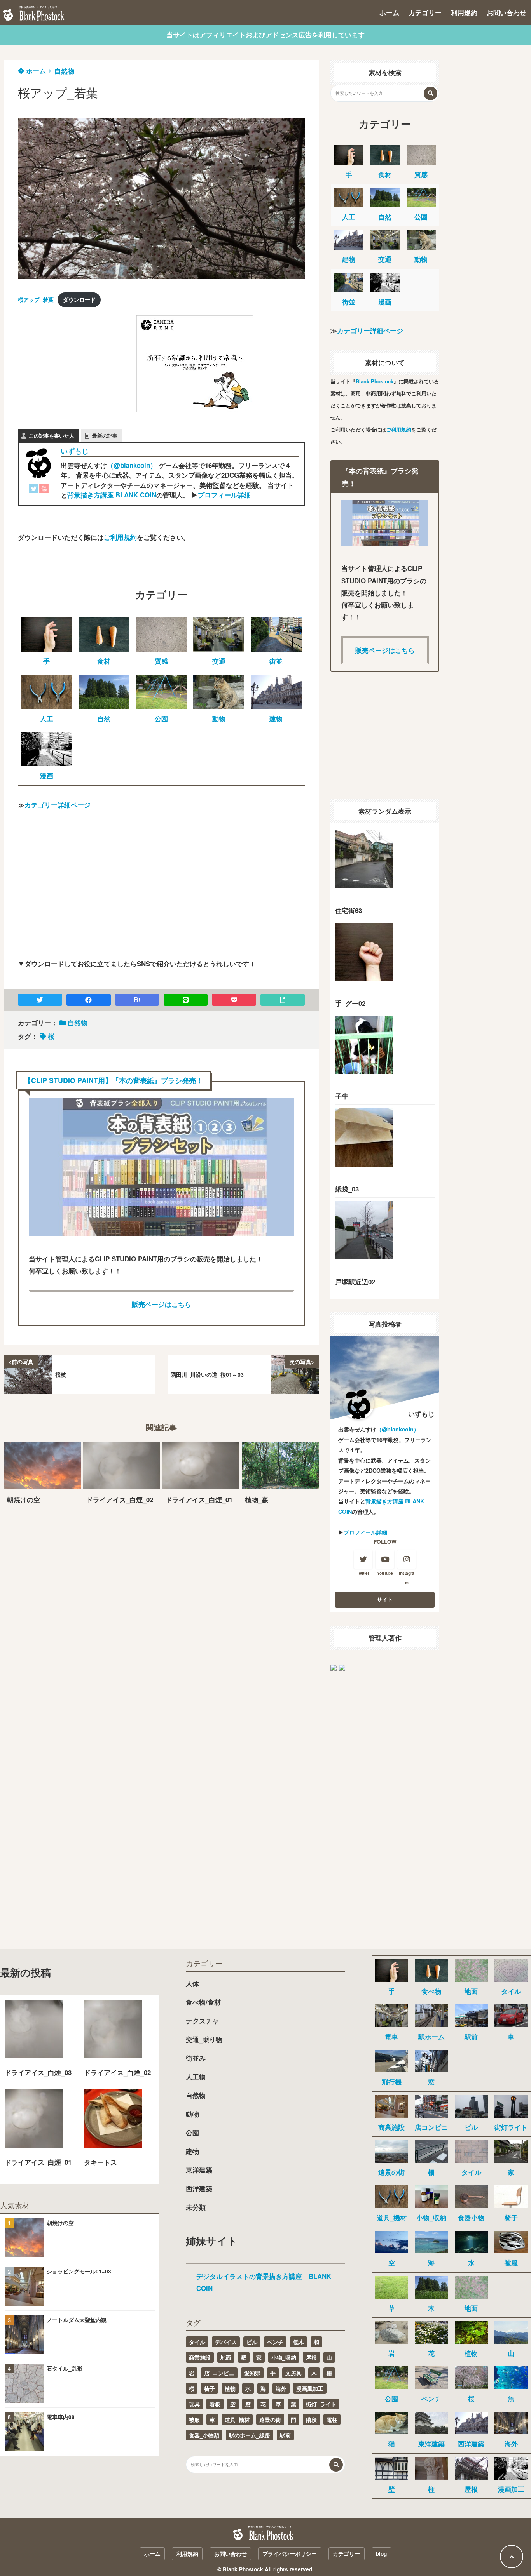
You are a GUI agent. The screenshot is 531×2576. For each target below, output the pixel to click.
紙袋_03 (347, 1189)
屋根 (311, 2357)
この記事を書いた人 (52, 436)
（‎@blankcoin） (132, 465)
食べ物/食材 (203, 2002)
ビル (252, 2342)
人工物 (196, 2077)
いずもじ (75, 451)
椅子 (210, 2388)
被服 (194, 2419)
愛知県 (252, 2373)
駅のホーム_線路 (250, 2435)
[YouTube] (44, 490)
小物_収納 (284, 2357)
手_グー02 (350, 1003)
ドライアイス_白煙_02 (117, 2072)
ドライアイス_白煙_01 (38, 2162)
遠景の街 (270, 2419)
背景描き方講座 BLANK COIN (112, 495)
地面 (226, 2357)
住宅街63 (348, 910)
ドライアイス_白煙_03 (38, 2072)
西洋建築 (199, 2188)
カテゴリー (425, 12)
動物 (192, 2114)
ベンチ (275, 2342)
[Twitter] (34, 490)
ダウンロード (79, 300)
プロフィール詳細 (224, 495)
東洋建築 (199, 2170)
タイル (197, 2342)
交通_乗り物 (204, 2039)
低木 (299, 2342)
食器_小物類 (204, 2435)
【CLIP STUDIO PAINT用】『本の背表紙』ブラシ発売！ (114, 1080)
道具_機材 (237, 2419)
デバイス (226, 2342)
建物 (192, 2151)
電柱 (332, 2419)
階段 (311, 2419)
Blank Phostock (375, 381)
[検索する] (431, 93)
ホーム (389, 12)
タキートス (100, 2162)
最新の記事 (105, 436)
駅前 (285, 2435)
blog (381, 2554)
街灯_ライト (321, 2404)
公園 (192, 2132)
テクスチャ (202, 2021)
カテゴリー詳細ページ (58, 805)
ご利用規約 (120, 537)
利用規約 (464, 12)
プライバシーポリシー (290, 2554)
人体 (192, 1983)
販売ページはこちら (162, 1304)
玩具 (194, 2404)
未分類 (196, 2207)
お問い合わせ (507, 12)
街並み (196, 2058)
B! (137, 1000)
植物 (230, 2388)
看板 (215, 2404)
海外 (281, 2388)
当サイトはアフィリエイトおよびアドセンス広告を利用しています (265, 35)
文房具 (293, 2373)
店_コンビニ (219, 2373)
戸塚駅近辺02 (355, 1282)
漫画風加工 (310, 2388)
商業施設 (200, 2357)
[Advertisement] (76, 364)
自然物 (64, 71)
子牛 (342, 1096)
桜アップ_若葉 (36, 300)
